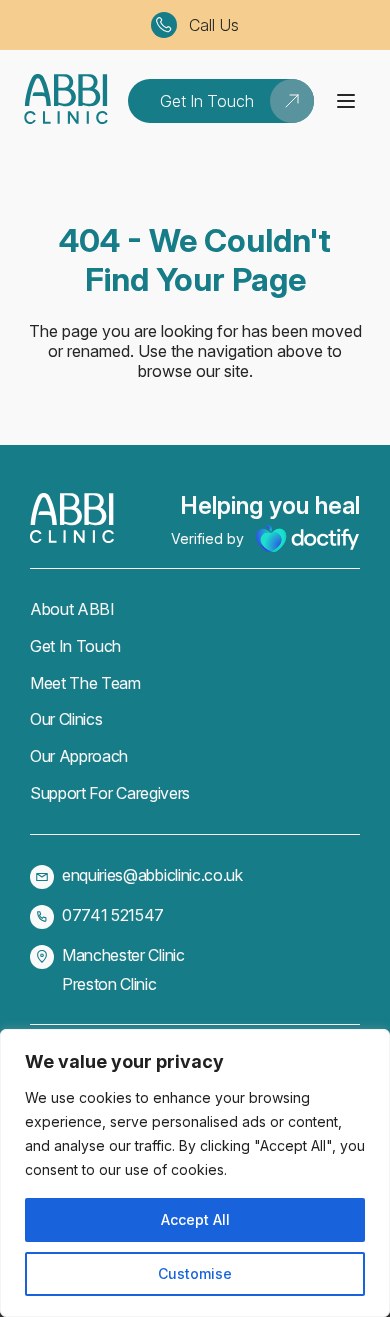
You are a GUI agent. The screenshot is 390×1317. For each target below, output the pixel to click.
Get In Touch (75, 646)
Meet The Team (85, 683)
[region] (195, 1173)
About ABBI (72, 609)
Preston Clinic (109, 984)
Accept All (195, 1219)
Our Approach (79, 756)
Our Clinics (66, 719)
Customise (195, 1273)
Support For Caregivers (110, 793)
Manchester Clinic (123, 955)
